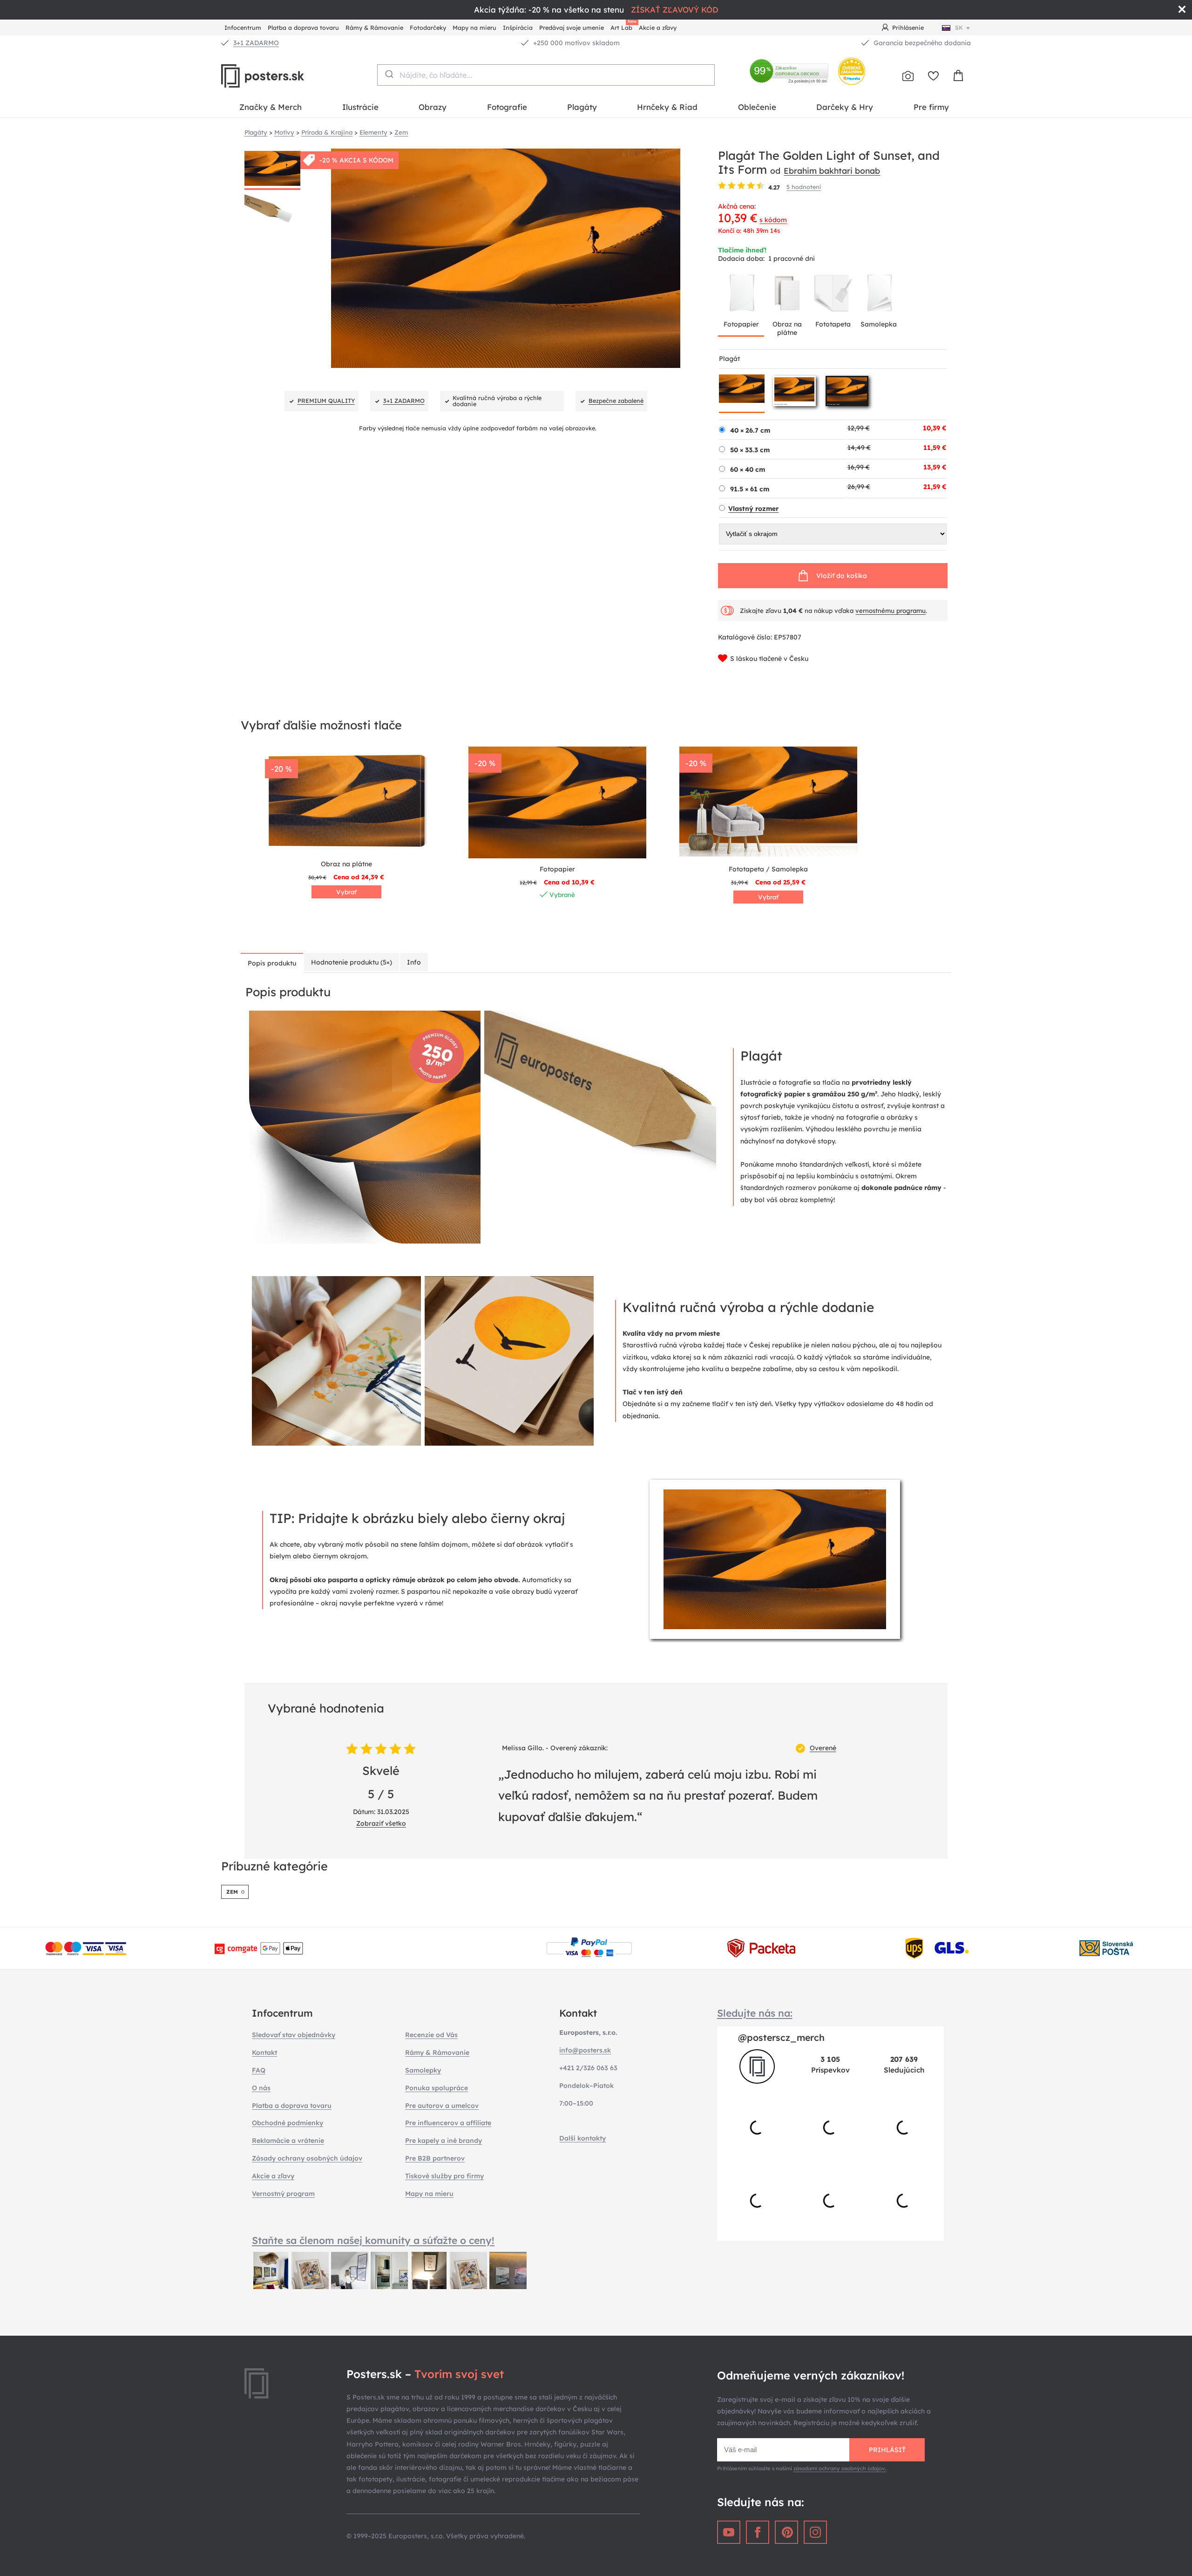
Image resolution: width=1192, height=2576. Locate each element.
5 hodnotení (804, 187)
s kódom (773, 220)
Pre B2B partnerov (435, 2158)
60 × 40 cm (748, 469)
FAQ (259, 2070)
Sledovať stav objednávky (294, 2035)
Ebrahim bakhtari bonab (832, 170)
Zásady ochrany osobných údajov (307, 2158)
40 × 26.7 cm (750, 430)
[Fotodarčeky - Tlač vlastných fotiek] (908, 76)
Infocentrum (243, 27)
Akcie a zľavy (658, 27)
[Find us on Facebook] (758, 2532)
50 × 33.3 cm (750, 450)
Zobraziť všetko (381, 1823)
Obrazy (433, 107)
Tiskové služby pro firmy (444, 2176)
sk (959, 27)
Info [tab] (414, 962)
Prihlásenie (908, 27)
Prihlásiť (887, 2450)
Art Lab (623, 26)
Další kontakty (582, 2138)
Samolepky (423, 2070)
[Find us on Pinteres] (786, 2532)
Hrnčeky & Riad (667, 107)
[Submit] (389, 74)
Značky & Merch (271, 107)
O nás (261, 2088)
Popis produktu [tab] (272, 963)
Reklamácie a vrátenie (288, 2141)
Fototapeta (833, 324)
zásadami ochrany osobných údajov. (840, 2468)
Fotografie (507, 107)
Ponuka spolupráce (437, 2088)
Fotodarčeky (428, 27)
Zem (232, 1892)
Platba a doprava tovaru (303, 27)
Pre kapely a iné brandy (444, 2141)
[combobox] (546, 75)
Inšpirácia (518, 27)
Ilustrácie (360, 107)
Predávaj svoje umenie (572, 27)
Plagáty (582, 107)
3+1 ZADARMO (256, 43)
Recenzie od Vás (431, 2035)
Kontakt (264, 2053)
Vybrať (346, 892)
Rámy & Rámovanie (374, 27)
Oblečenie (757, 107)
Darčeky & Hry (845, 107)
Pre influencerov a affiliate (448, 2123)
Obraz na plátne (787, 328)
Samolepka (879, 324)
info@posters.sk (585, 2050)
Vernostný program (283, 2194)
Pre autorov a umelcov (442, 2106)
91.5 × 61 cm (750, 489)
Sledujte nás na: (755, 2013)
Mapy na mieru (474, 27)
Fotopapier (741, 324)
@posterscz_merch (781, 2037)
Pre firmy (931, 107)
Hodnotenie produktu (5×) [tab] (352, 962)
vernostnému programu (891, 611)
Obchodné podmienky (288, 2123)
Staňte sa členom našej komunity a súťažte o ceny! (373, 2240)
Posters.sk (284, 76)
